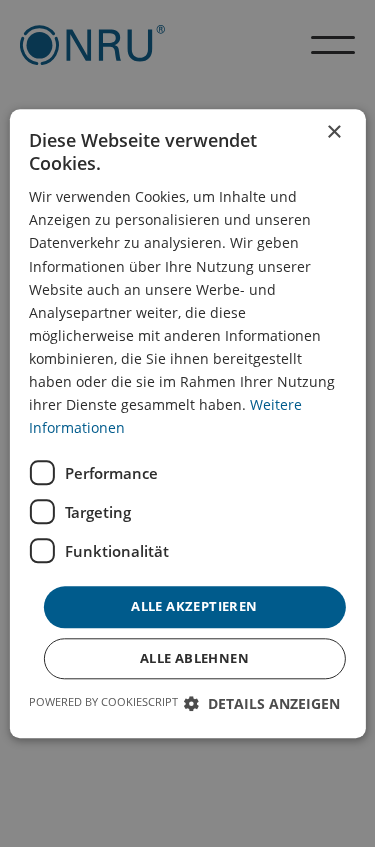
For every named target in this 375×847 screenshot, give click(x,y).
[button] (262, 703)
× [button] (333, 132)
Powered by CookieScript (103, 701)
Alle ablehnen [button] (194, 658)
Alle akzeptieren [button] (194, 607)
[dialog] (187, 423)
